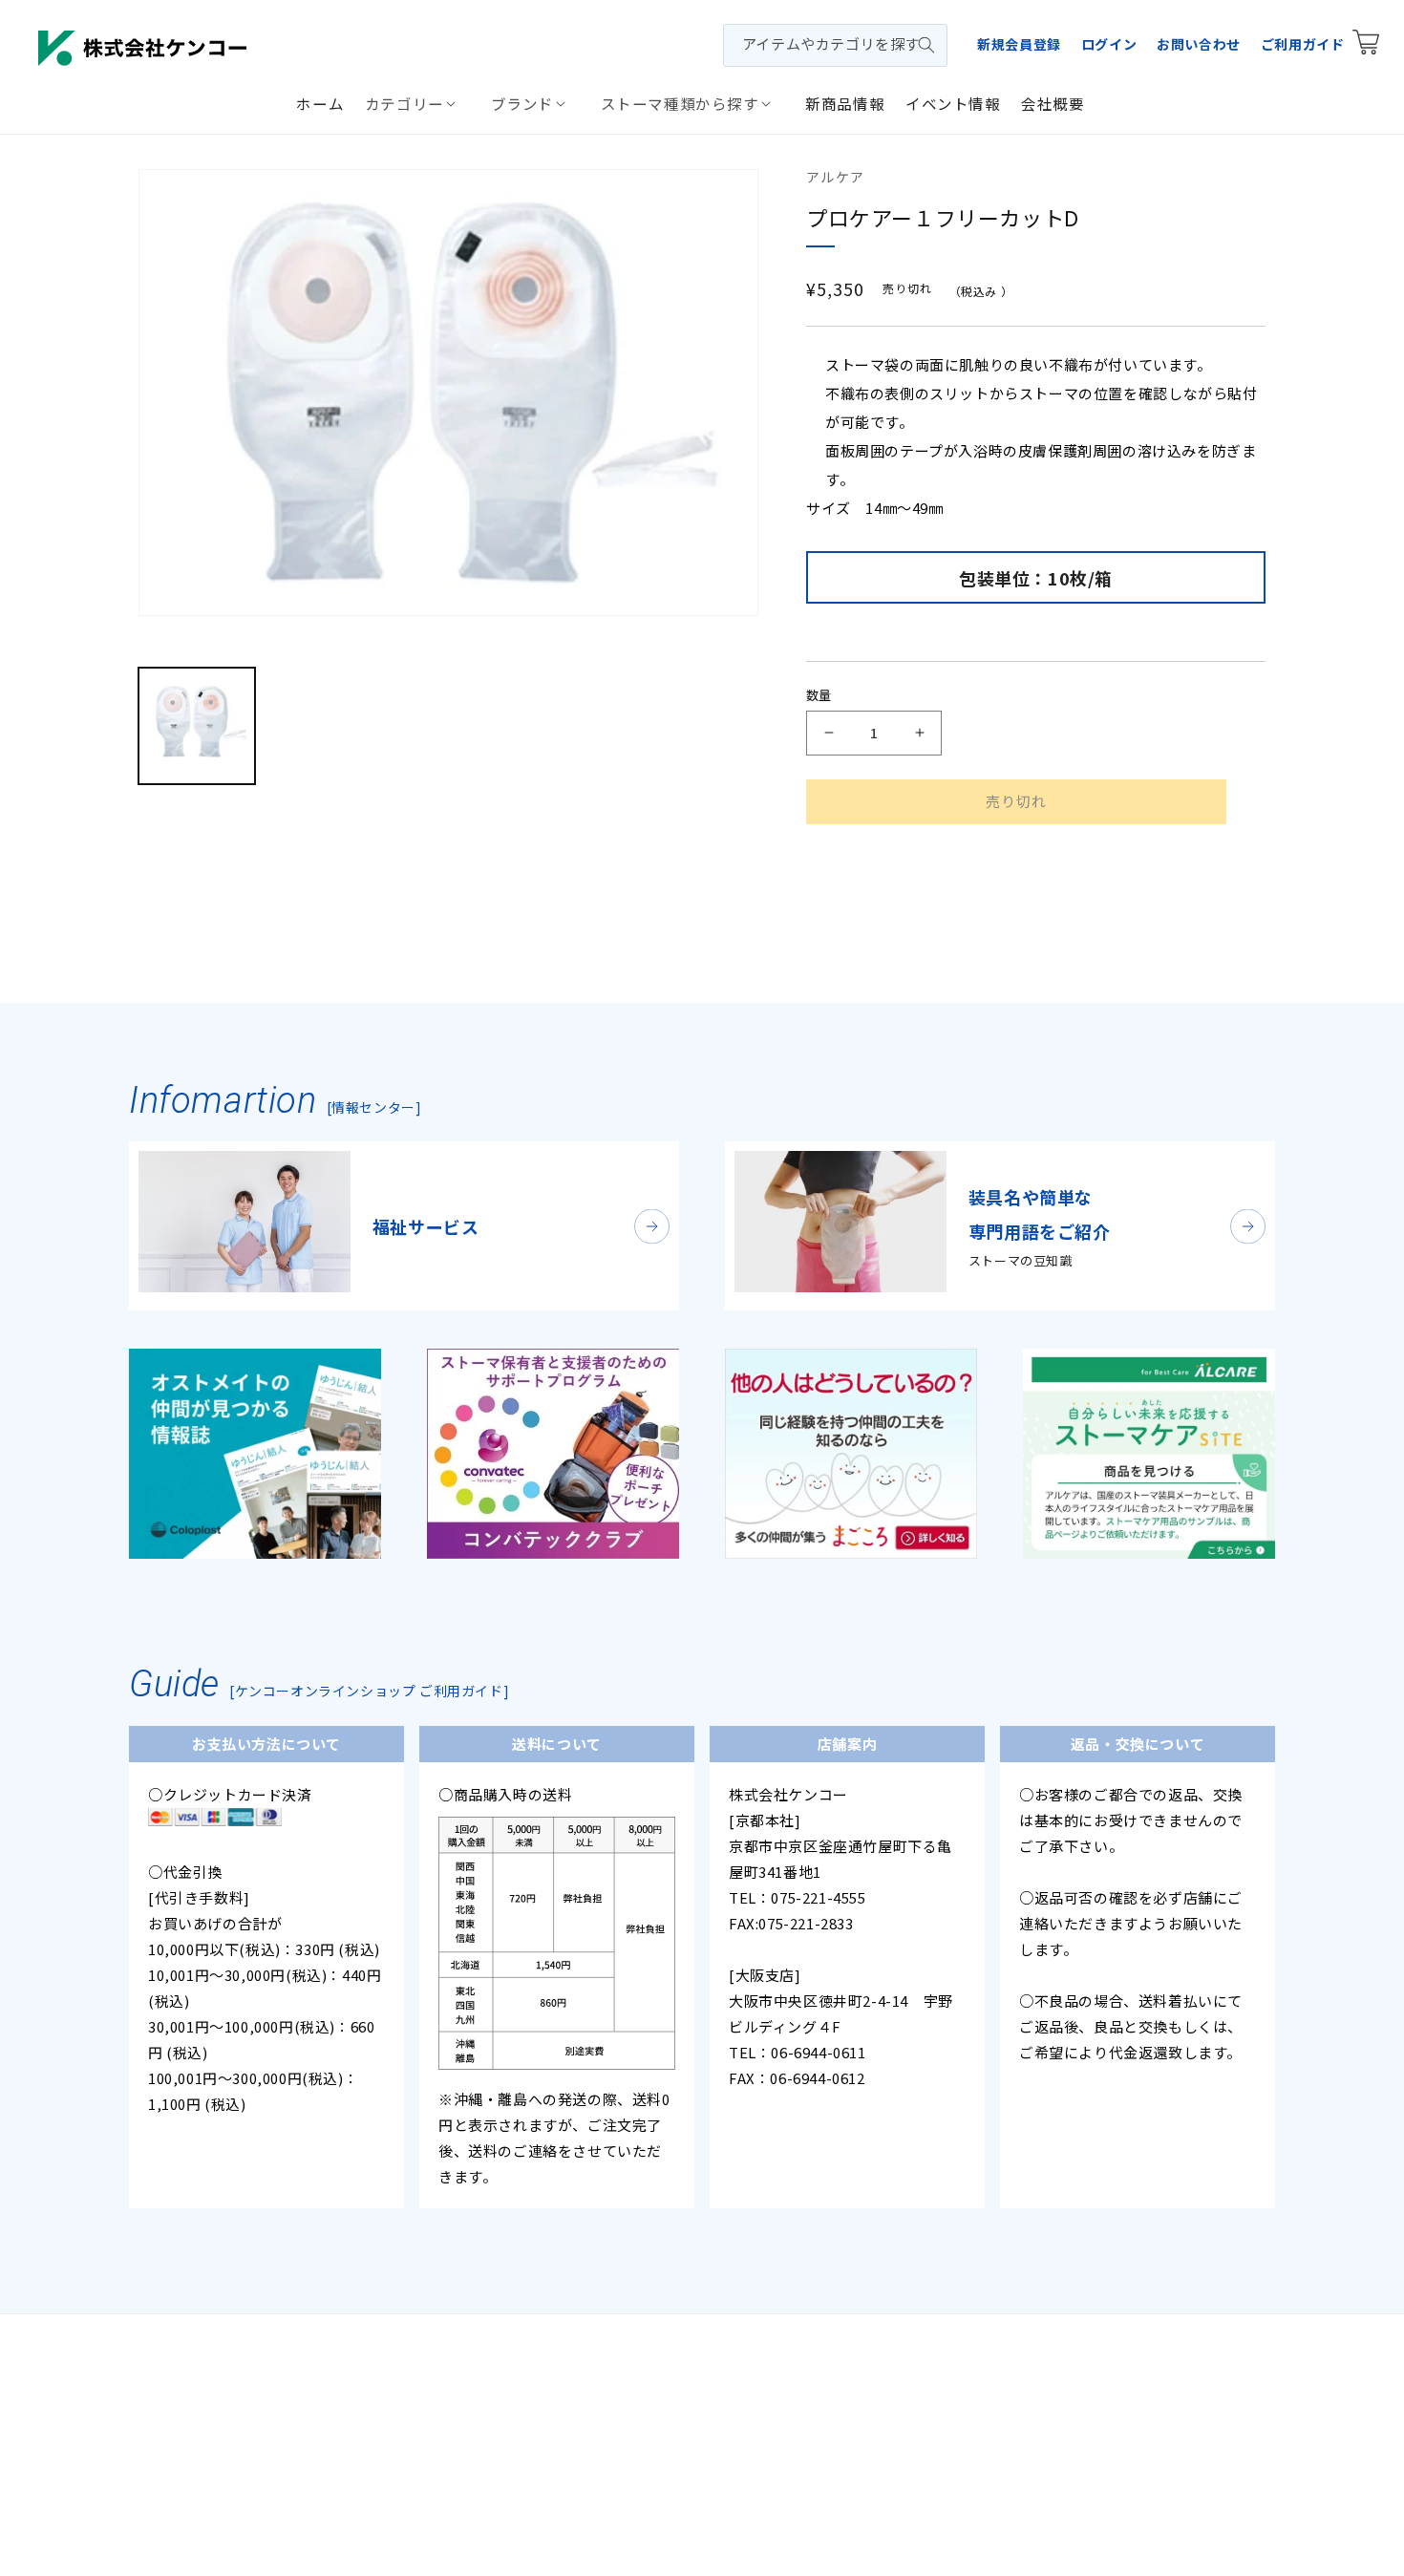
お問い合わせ (1199, 44)
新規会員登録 (1019, 44)
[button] (417, 103)
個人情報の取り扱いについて (625, 2365)
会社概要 (488, 2365)
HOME (422, 2365)
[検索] (926, 45)
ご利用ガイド (1303, 44)
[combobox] (835, 45)
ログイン (1109, 44)
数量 (819, 695)
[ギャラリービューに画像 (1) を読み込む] (197, 726)
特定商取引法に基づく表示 (817, 2365)
